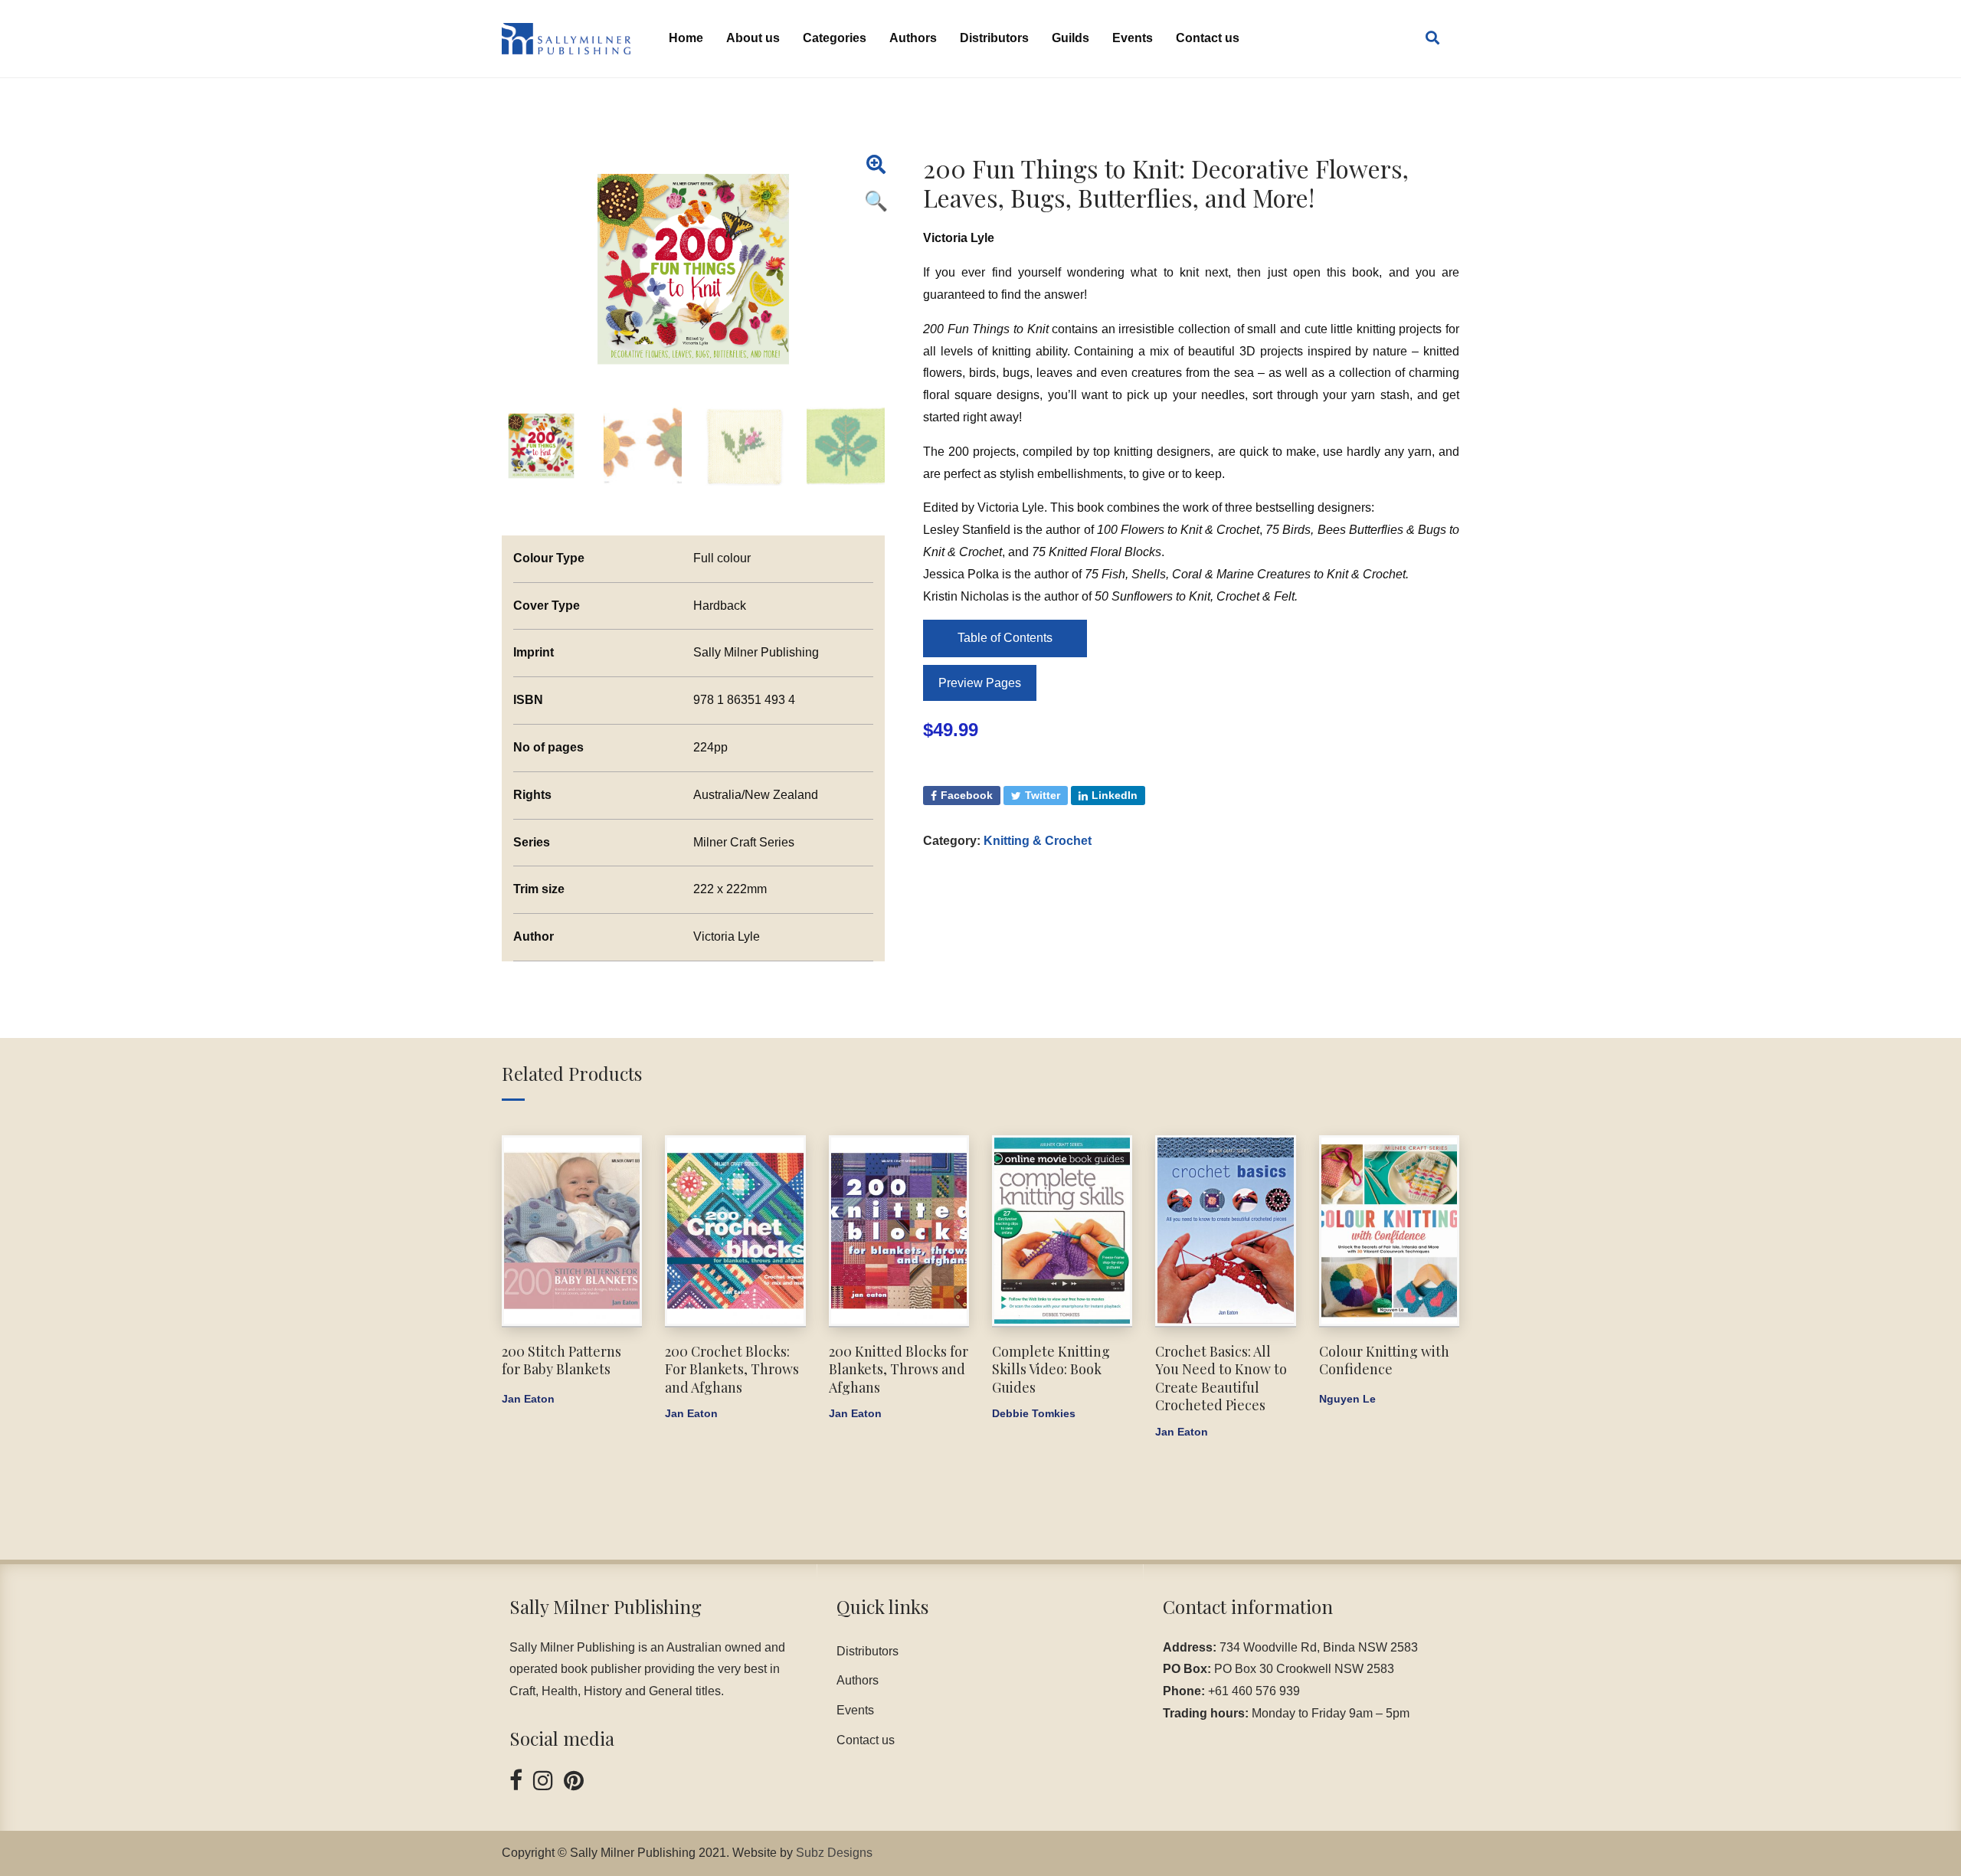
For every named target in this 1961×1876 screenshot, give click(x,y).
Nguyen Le (1347, 1399)
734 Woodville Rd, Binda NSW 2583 (1319, 1647)
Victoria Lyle (959, 238)
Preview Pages (980, 683)
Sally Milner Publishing (756, 652)
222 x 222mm (730, 889)
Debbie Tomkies (1034, 1413)
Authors (913, 38)
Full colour (722, 558)
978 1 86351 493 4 (744, 700)
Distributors (994, 38)
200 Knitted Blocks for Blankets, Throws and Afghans (899, 1369)
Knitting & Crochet (1038, 841)
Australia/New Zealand (756, 795)
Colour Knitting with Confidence (1384, 1360)
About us (753, 38)
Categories (835, 38)
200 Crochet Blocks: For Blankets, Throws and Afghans (732, 1369)
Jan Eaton (528, 1399)
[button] (876, 165)
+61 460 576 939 (1254, 1691)
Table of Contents (1005, 638)
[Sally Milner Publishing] (566, 39)
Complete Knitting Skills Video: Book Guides (1051, 1369)
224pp (710, 747)
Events (1133, 38)
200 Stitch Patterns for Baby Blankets (561, 1360)
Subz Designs (834, 1853)
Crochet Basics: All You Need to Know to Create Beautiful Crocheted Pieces (1221, 1378)
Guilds (1071, 38)
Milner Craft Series (744, 842)
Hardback (720, 606)
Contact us (1208, 38)
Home (686, 38)
